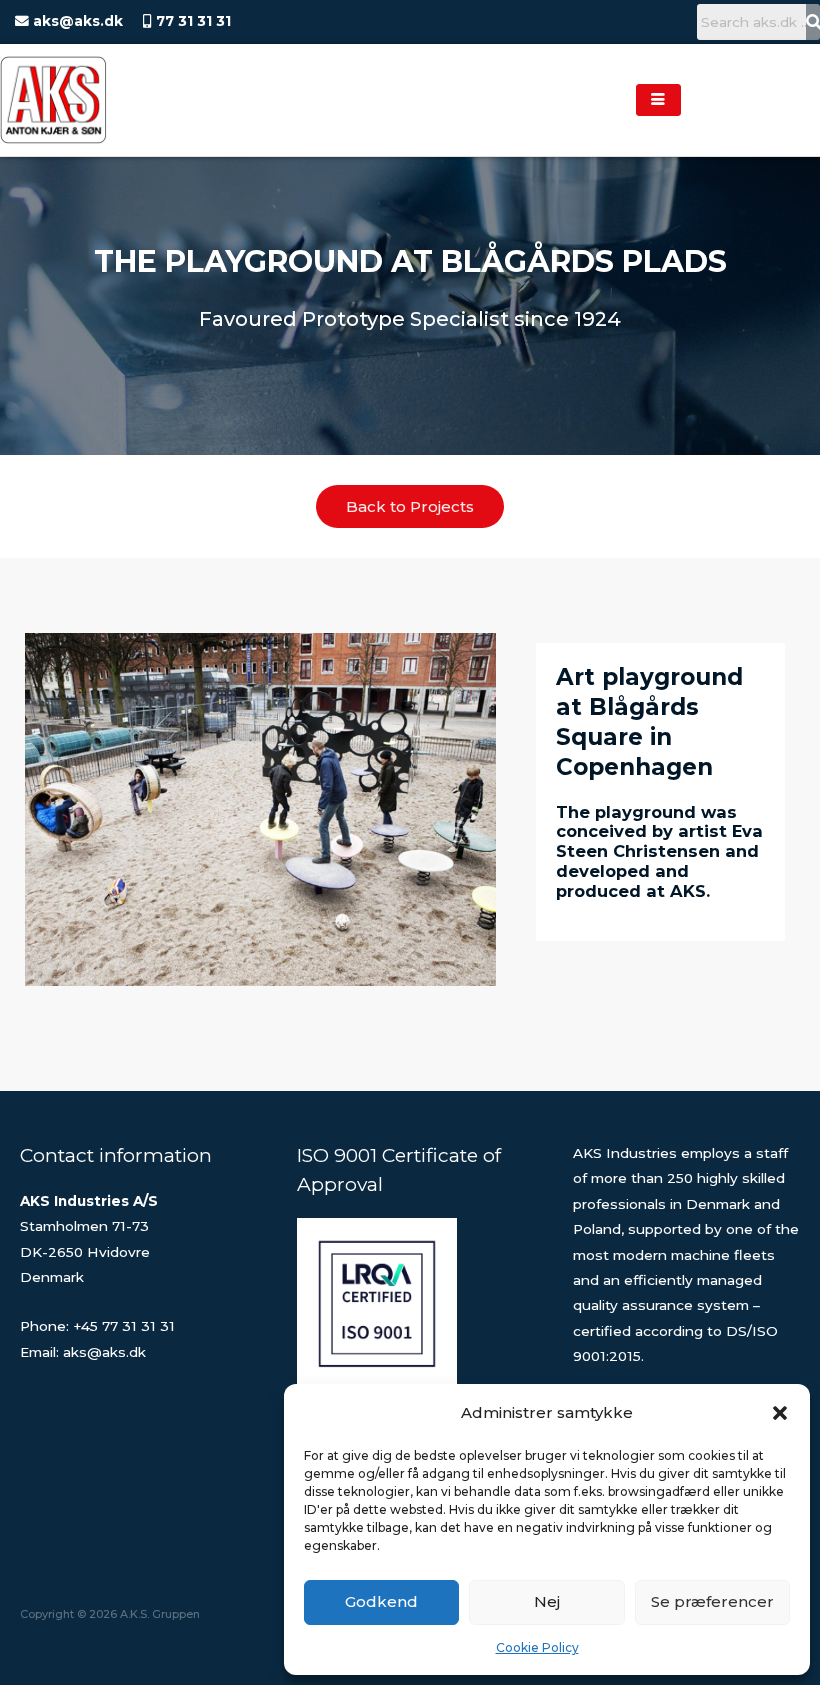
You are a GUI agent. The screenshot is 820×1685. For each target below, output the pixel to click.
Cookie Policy (537, 1647)
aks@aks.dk (76, 21)
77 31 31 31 (191, 21)
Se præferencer (712, 1601)
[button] (780, 1413)
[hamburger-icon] (658, 100)
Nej (547, 1601)
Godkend (381, 1601)
